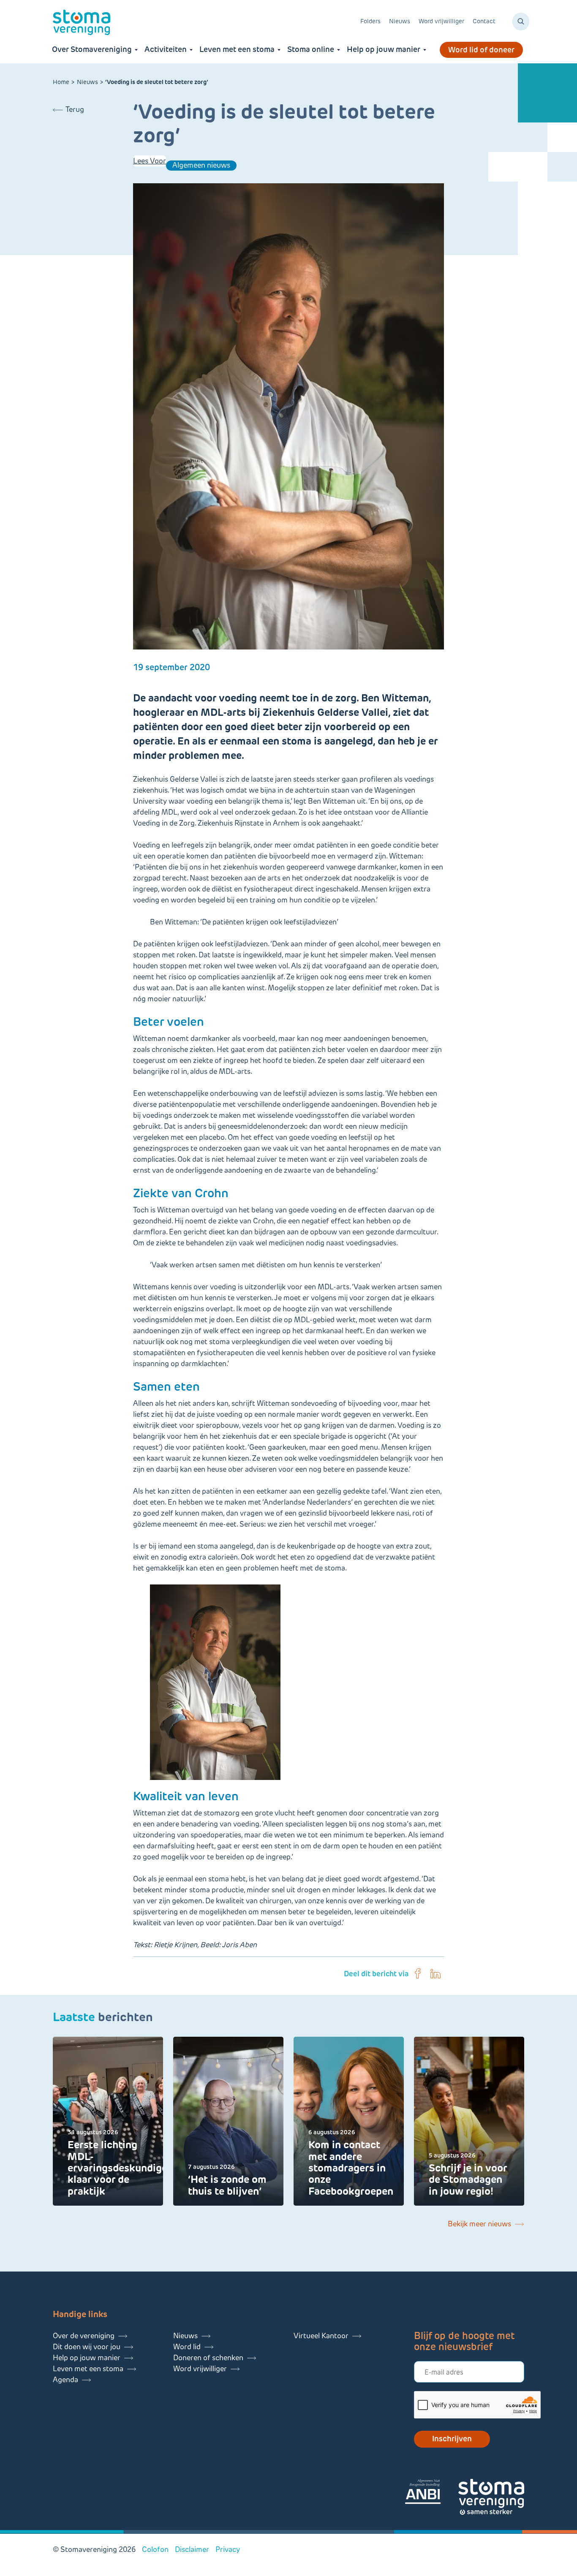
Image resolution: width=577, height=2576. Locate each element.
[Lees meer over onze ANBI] (431, 2493)
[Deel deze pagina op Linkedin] (435, 1974)
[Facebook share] (418, 1974)
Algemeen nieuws (201, 165)
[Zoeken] (521, 22)
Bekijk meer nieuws (479, 2224)
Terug (75, 109)
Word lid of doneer (481, 50)
